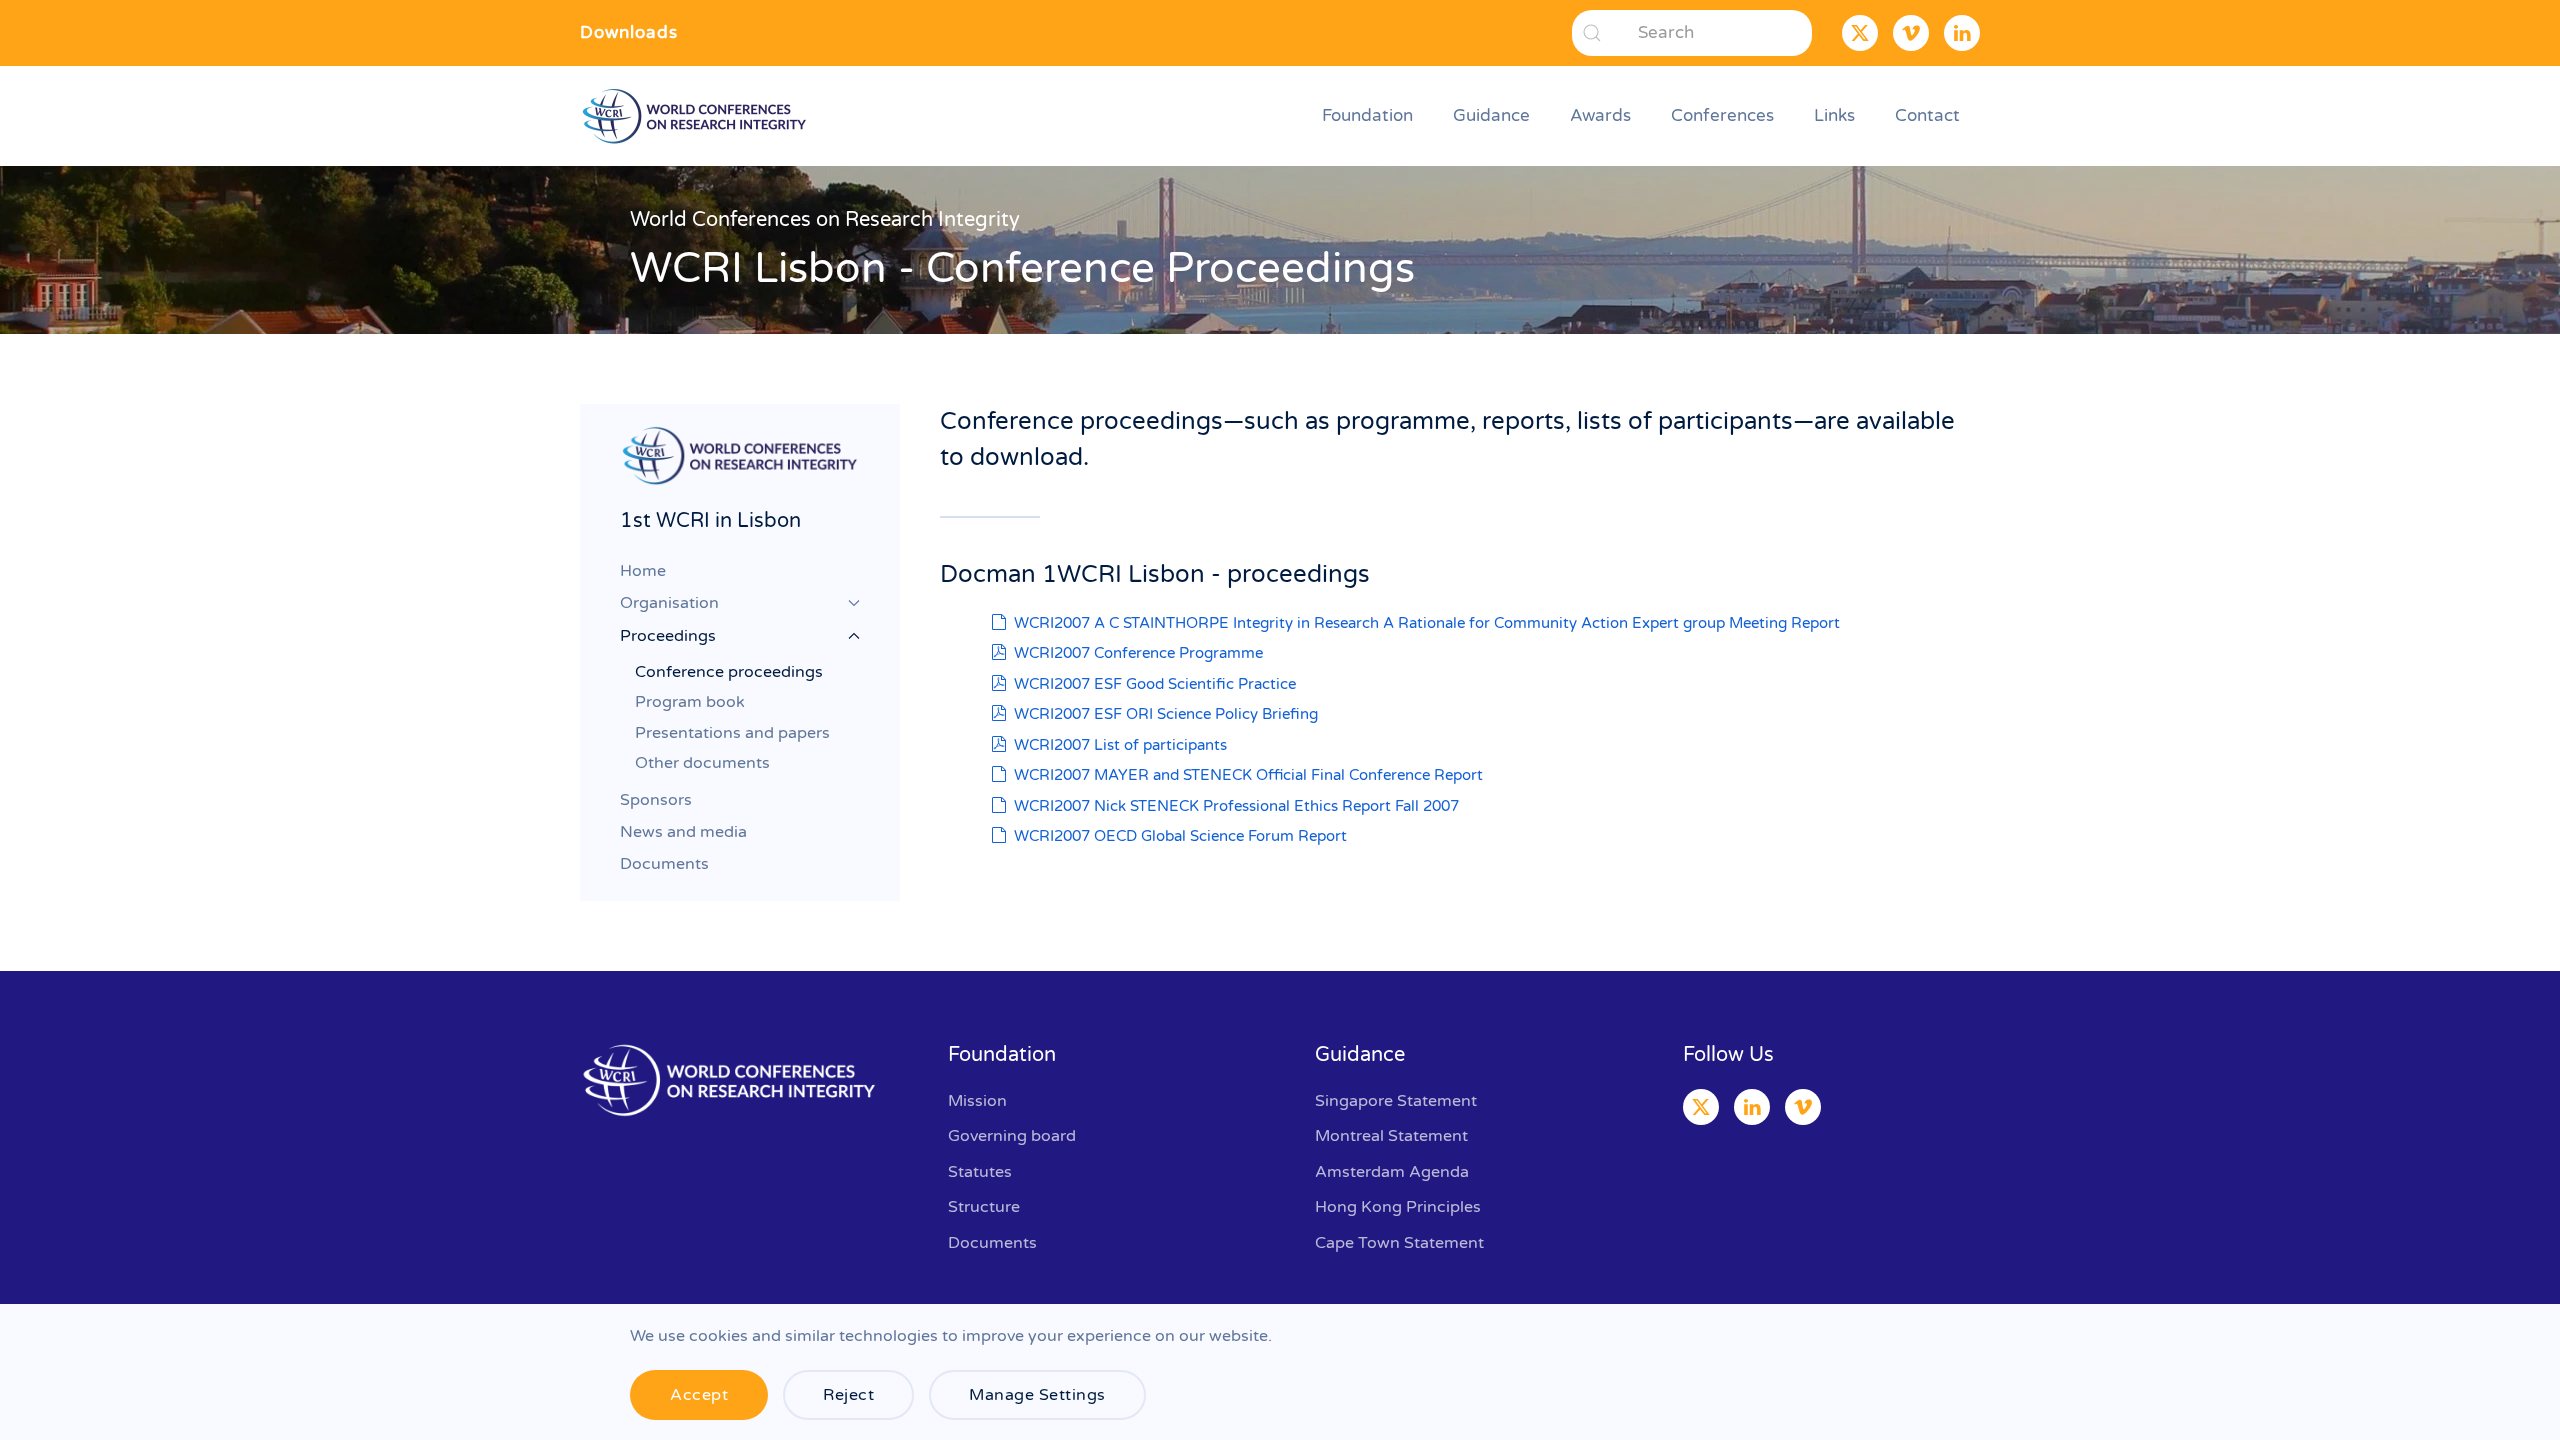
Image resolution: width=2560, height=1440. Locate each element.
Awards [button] (1600, 115)
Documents (664, 864)
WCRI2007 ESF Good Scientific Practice (1155, 684)
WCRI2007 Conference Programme (1138, 653)
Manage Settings (1037, 1395)
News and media (683, 832)
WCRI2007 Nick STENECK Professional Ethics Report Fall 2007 (1236, 806)
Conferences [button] (1722, 115)
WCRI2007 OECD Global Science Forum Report (1180, 836)
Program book (690, 702)
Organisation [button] (669, 603)
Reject (848, 1395)
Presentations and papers (732, 733)
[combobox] (1692, 33)
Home (643, 571)
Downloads (629, 32)
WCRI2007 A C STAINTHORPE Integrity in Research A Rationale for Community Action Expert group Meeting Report (1427, 623)
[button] (740, 455)
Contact (1927, 115)
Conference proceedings (729, 672)
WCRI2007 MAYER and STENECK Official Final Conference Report (1248, 775)
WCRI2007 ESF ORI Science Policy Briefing (1166, 714)
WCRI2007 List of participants (1120, 745)
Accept (699, 1395)
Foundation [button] (1367, 115)
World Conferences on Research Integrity (825, 220)
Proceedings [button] (668, 636)
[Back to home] (697, 116)
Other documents (702, 763)
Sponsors (656, 800)
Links (1834, 115)
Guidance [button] (1491, 115)
